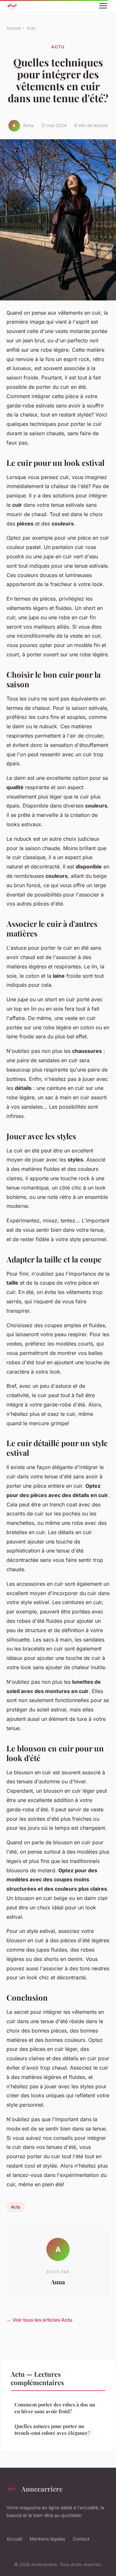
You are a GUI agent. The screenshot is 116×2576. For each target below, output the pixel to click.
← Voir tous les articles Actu (39, 2320)
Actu (31, 28)
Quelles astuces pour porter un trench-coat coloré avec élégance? (52, 2429)
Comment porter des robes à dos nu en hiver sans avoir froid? (55, 2408)
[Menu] (103, 6)
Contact (81, 2539)
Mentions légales (47, 2539)
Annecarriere (42, 2489)
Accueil (14, 28)
